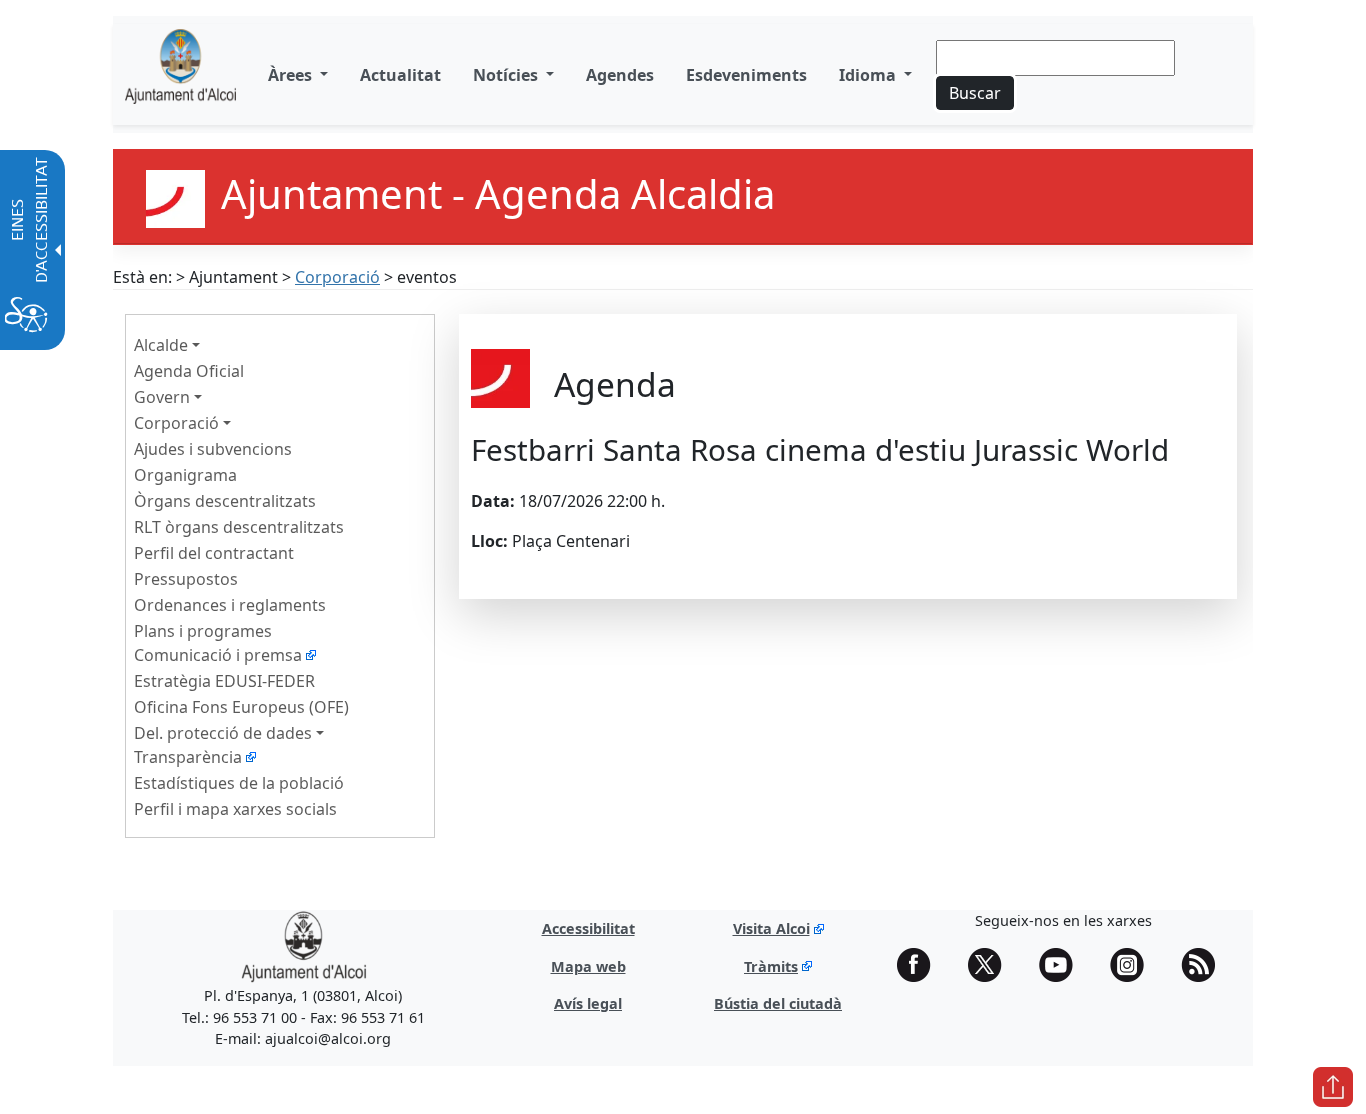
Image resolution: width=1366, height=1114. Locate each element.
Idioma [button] (869, 75)
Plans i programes (203, 631)
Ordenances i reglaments (230, 605)
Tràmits (771, 966)
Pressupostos (186, 579)
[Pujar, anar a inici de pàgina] (1333, 1087)
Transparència (188, 757)
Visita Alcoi (771, 928)
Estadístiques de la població (239, 783)
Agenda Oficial (189, 371)
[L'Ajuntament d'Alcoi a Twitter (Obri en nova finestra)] (992, 965)
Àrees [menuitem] (292, 75)
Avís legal (588, 1003)
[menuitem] (400, 75)
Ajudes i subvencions (213, 449)
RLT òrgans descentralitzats (239, 527)
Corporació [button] (176, 423)
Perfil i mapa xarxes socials (235, 809)
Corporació (337, 277)
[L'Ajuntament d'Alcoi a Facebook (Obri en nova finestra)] (921, 965)
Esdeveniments (746, 75)
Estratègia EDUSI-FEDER (224, 681)
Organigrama (185, 475)
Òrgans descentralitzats (225, 501)
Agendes (620, 75)
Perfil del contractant (214, 553)
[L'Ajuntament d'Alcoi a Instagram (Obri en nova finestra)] (1134, 965)
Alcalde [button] (161, 345)
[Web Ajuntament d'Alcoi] (180, 74)
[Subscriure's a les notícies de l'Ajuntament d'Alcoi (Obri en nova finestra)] (1205, 965)
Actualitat (400, 75)
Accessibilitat (588, 928)
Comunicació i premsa (218, 655)
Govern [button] (162, 397)
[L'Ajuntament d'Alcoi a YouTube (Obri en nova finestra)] (1063, 965)
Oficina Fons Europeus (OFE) (241, 707)
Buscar (975, 93)
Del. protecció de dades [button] (223, 733)
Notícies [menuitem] (507, 75)
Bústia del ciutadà (778, 1003)
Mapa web (588, 966)
